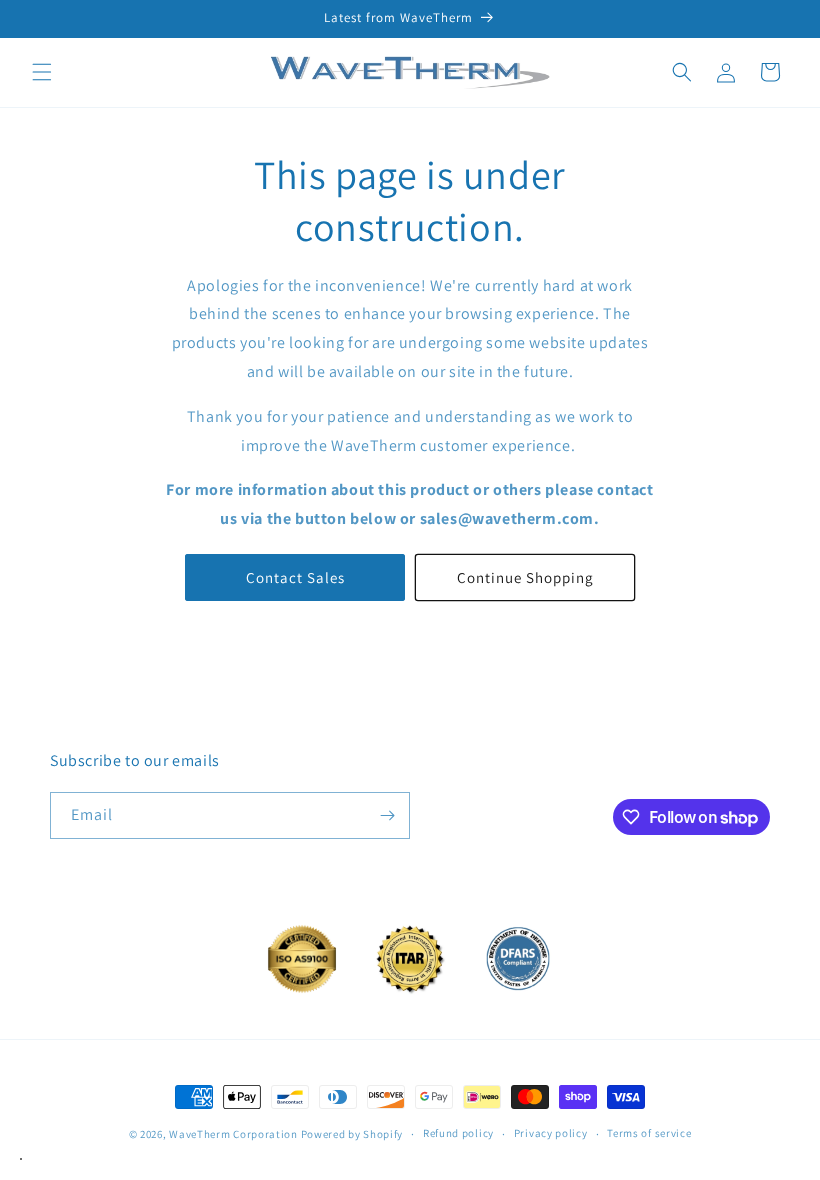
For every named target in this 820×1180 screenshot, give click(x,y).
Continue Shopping (525, 577)
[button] (42, 72)
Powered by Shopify (352, 1134)
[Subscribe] (387, 815)
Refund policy (458, 1133)
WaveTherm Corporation (233, 1134)
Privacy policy (551, 1133)
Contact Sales (295, 577)
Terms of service (649, 1133)
